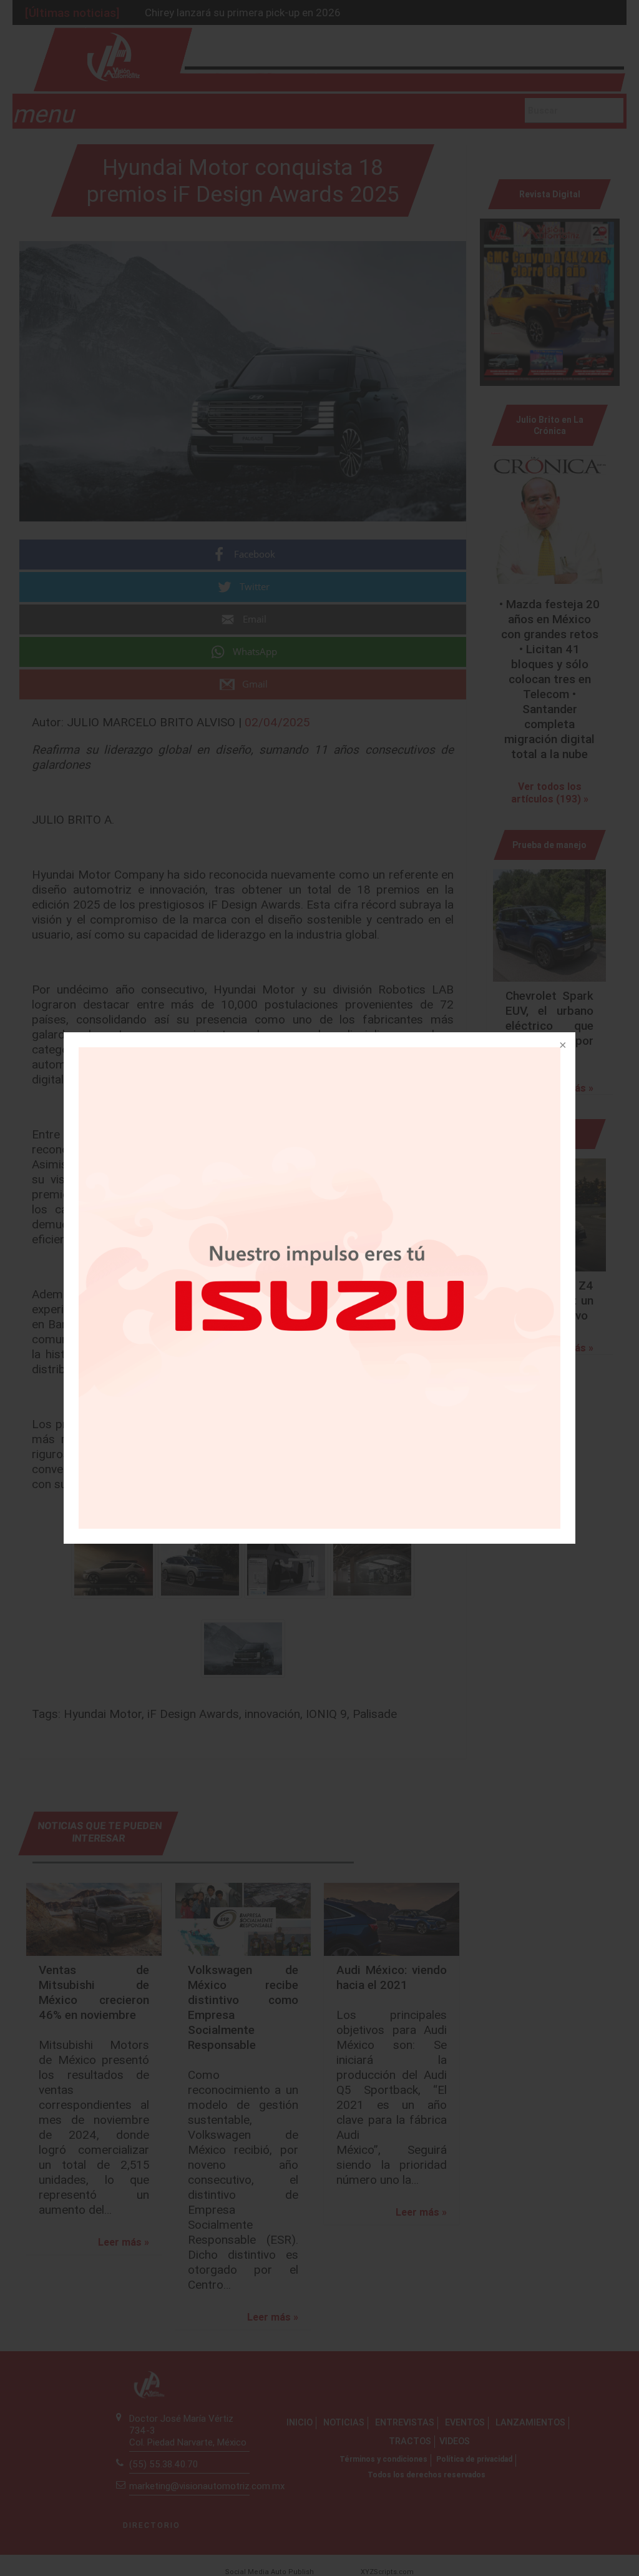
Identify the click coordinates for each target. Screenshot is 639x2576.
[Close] (562, 1046)
